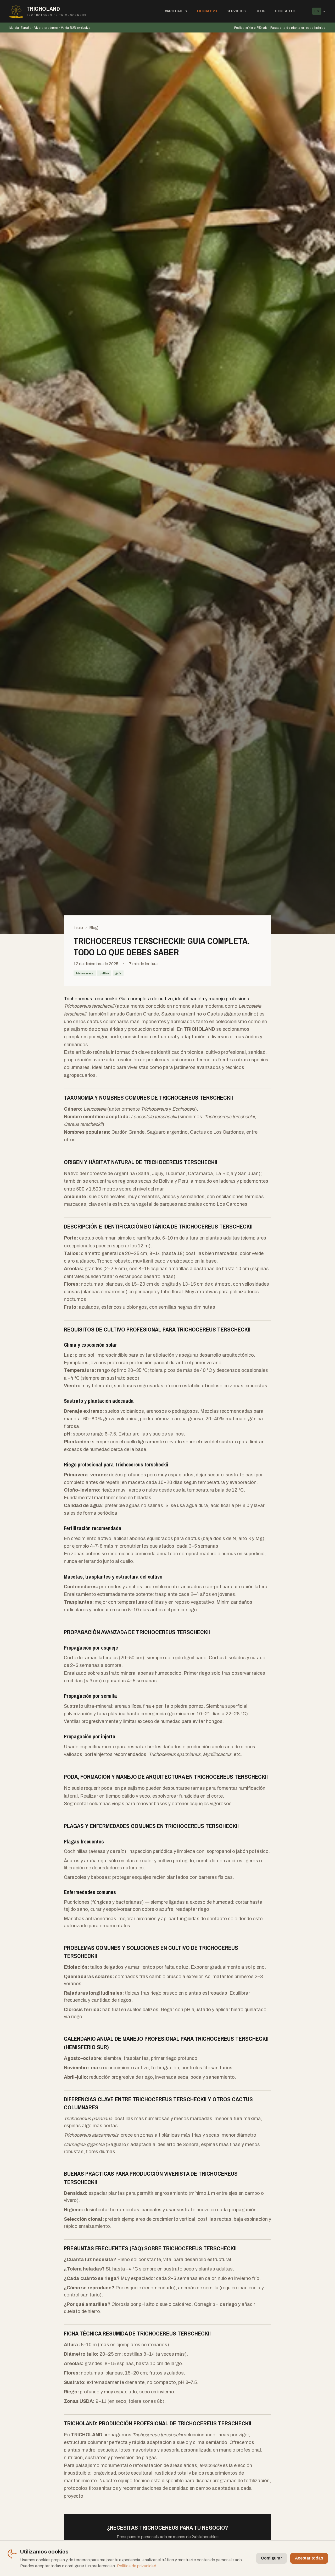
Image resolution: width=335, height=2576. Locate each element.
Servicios (236, 11)
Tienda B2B (207, 11)
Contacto (285, 11)
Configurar (272, 2558)
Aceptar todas (309, 2558)
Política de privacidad (137, 2566)
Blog (261, 11)
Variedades (176, 11)
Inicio (78, 928)
